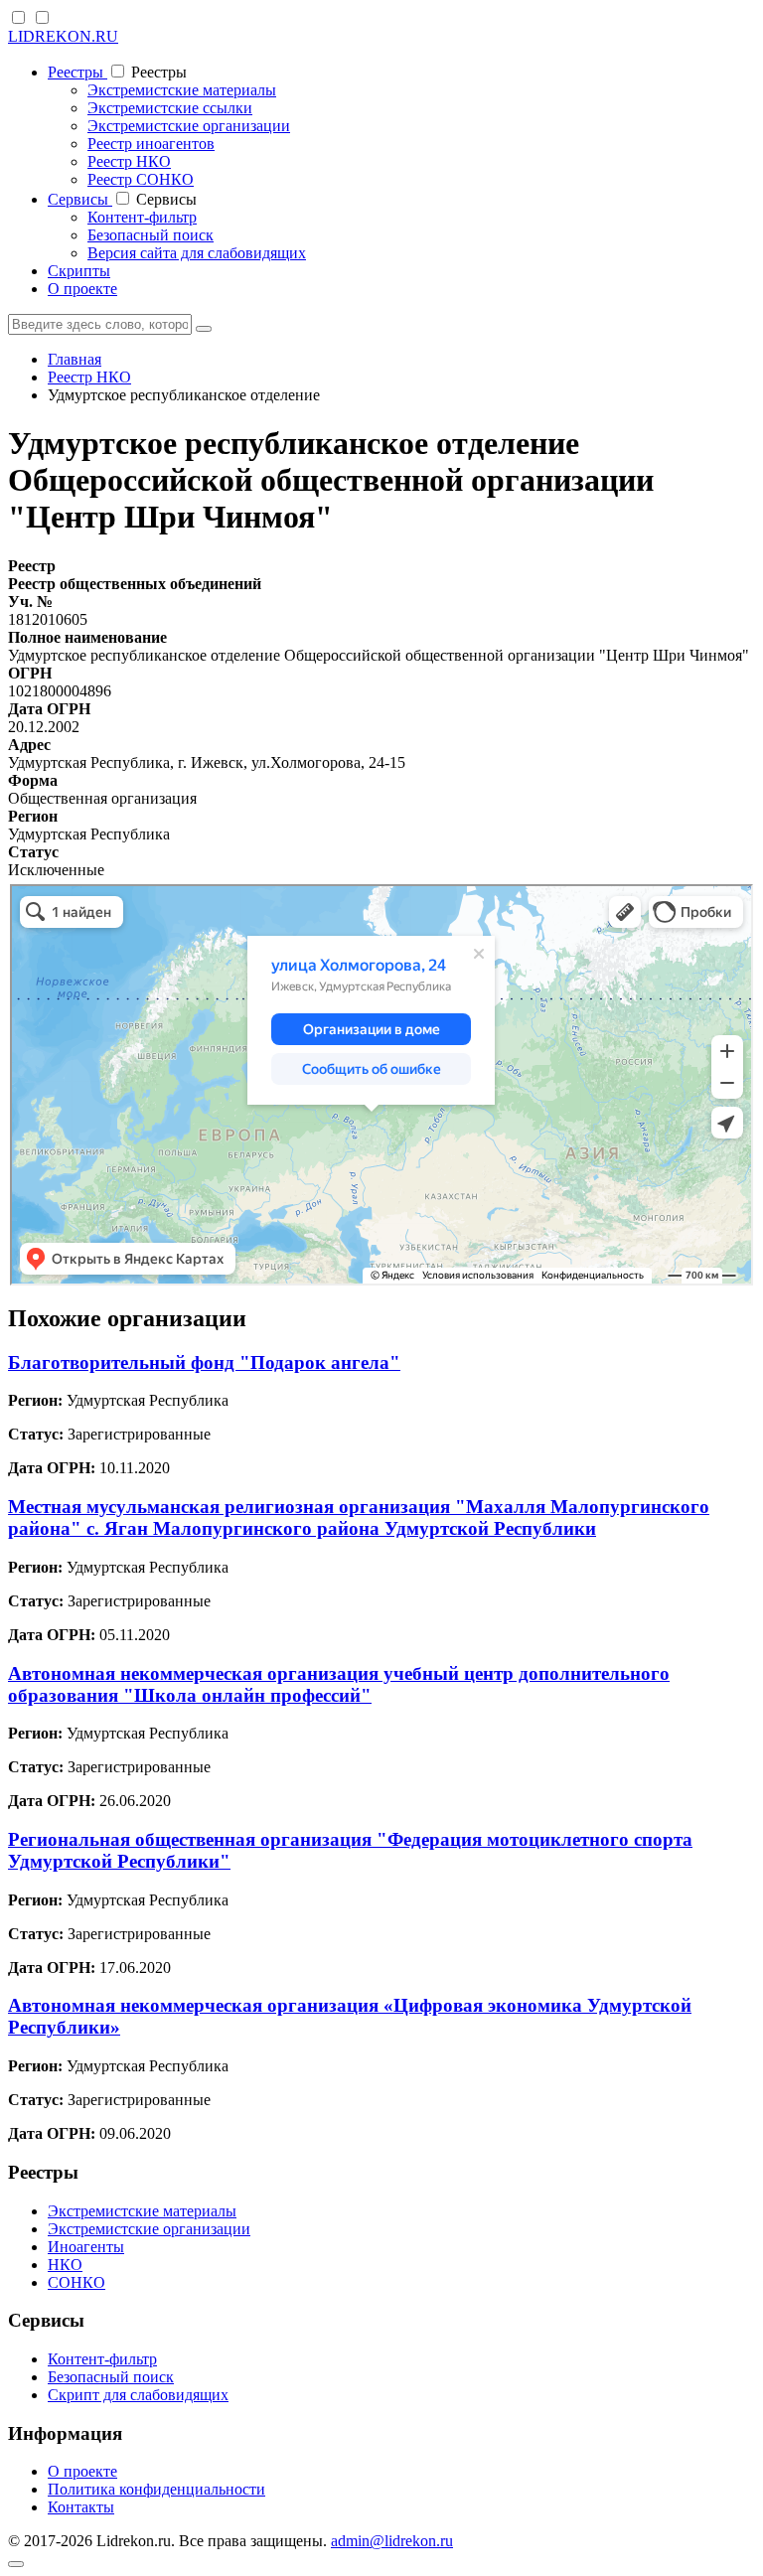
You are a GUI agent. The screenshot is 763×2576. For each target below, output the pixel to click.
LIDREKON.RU (63, 36)
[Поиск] (204, 329)
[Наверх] (16, 2564)
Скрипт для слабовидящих (138, 2395)
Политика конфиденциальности (156, 2489)
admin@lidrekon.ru (392, 2541)
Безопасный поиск (151, 235)
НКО (65, 2265)
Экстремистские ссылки (170, 108)
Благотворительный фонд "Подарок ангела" (204, 1363)
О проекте (82, 289)
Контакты (81, 2507)
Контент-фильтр (142, 217)
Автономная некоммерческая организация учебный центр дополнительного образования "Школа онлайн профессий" (339, 1684)
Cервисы (80, 199)
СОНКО (76, 2282)
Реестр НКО (129, 161)
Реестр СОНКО (141, 179)
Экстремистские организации (189, 126)
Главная (75, 359)
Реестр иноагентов (151, 144)
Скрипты (79, 271)
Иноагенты (86, 2247)
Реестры (77, 72)
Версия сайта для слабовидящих (197, 253)
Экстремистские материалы (182, 90)
